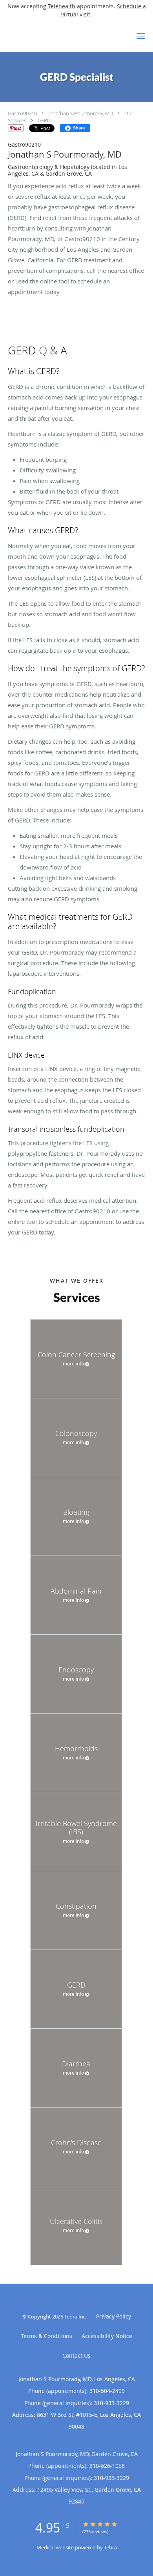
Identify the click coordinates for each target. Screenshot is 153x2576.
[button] (141, 36)
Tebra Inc (75, 2316)
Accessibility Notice (107, 2336)
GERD (44, 120)
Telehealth (62, 6)
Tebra (110, 2547)
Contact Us (76, 2355)
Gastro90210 (22, 113)
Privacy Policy (114, 2316)
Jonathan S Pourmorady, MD (81, 113)
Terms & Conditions (46, 2336)
